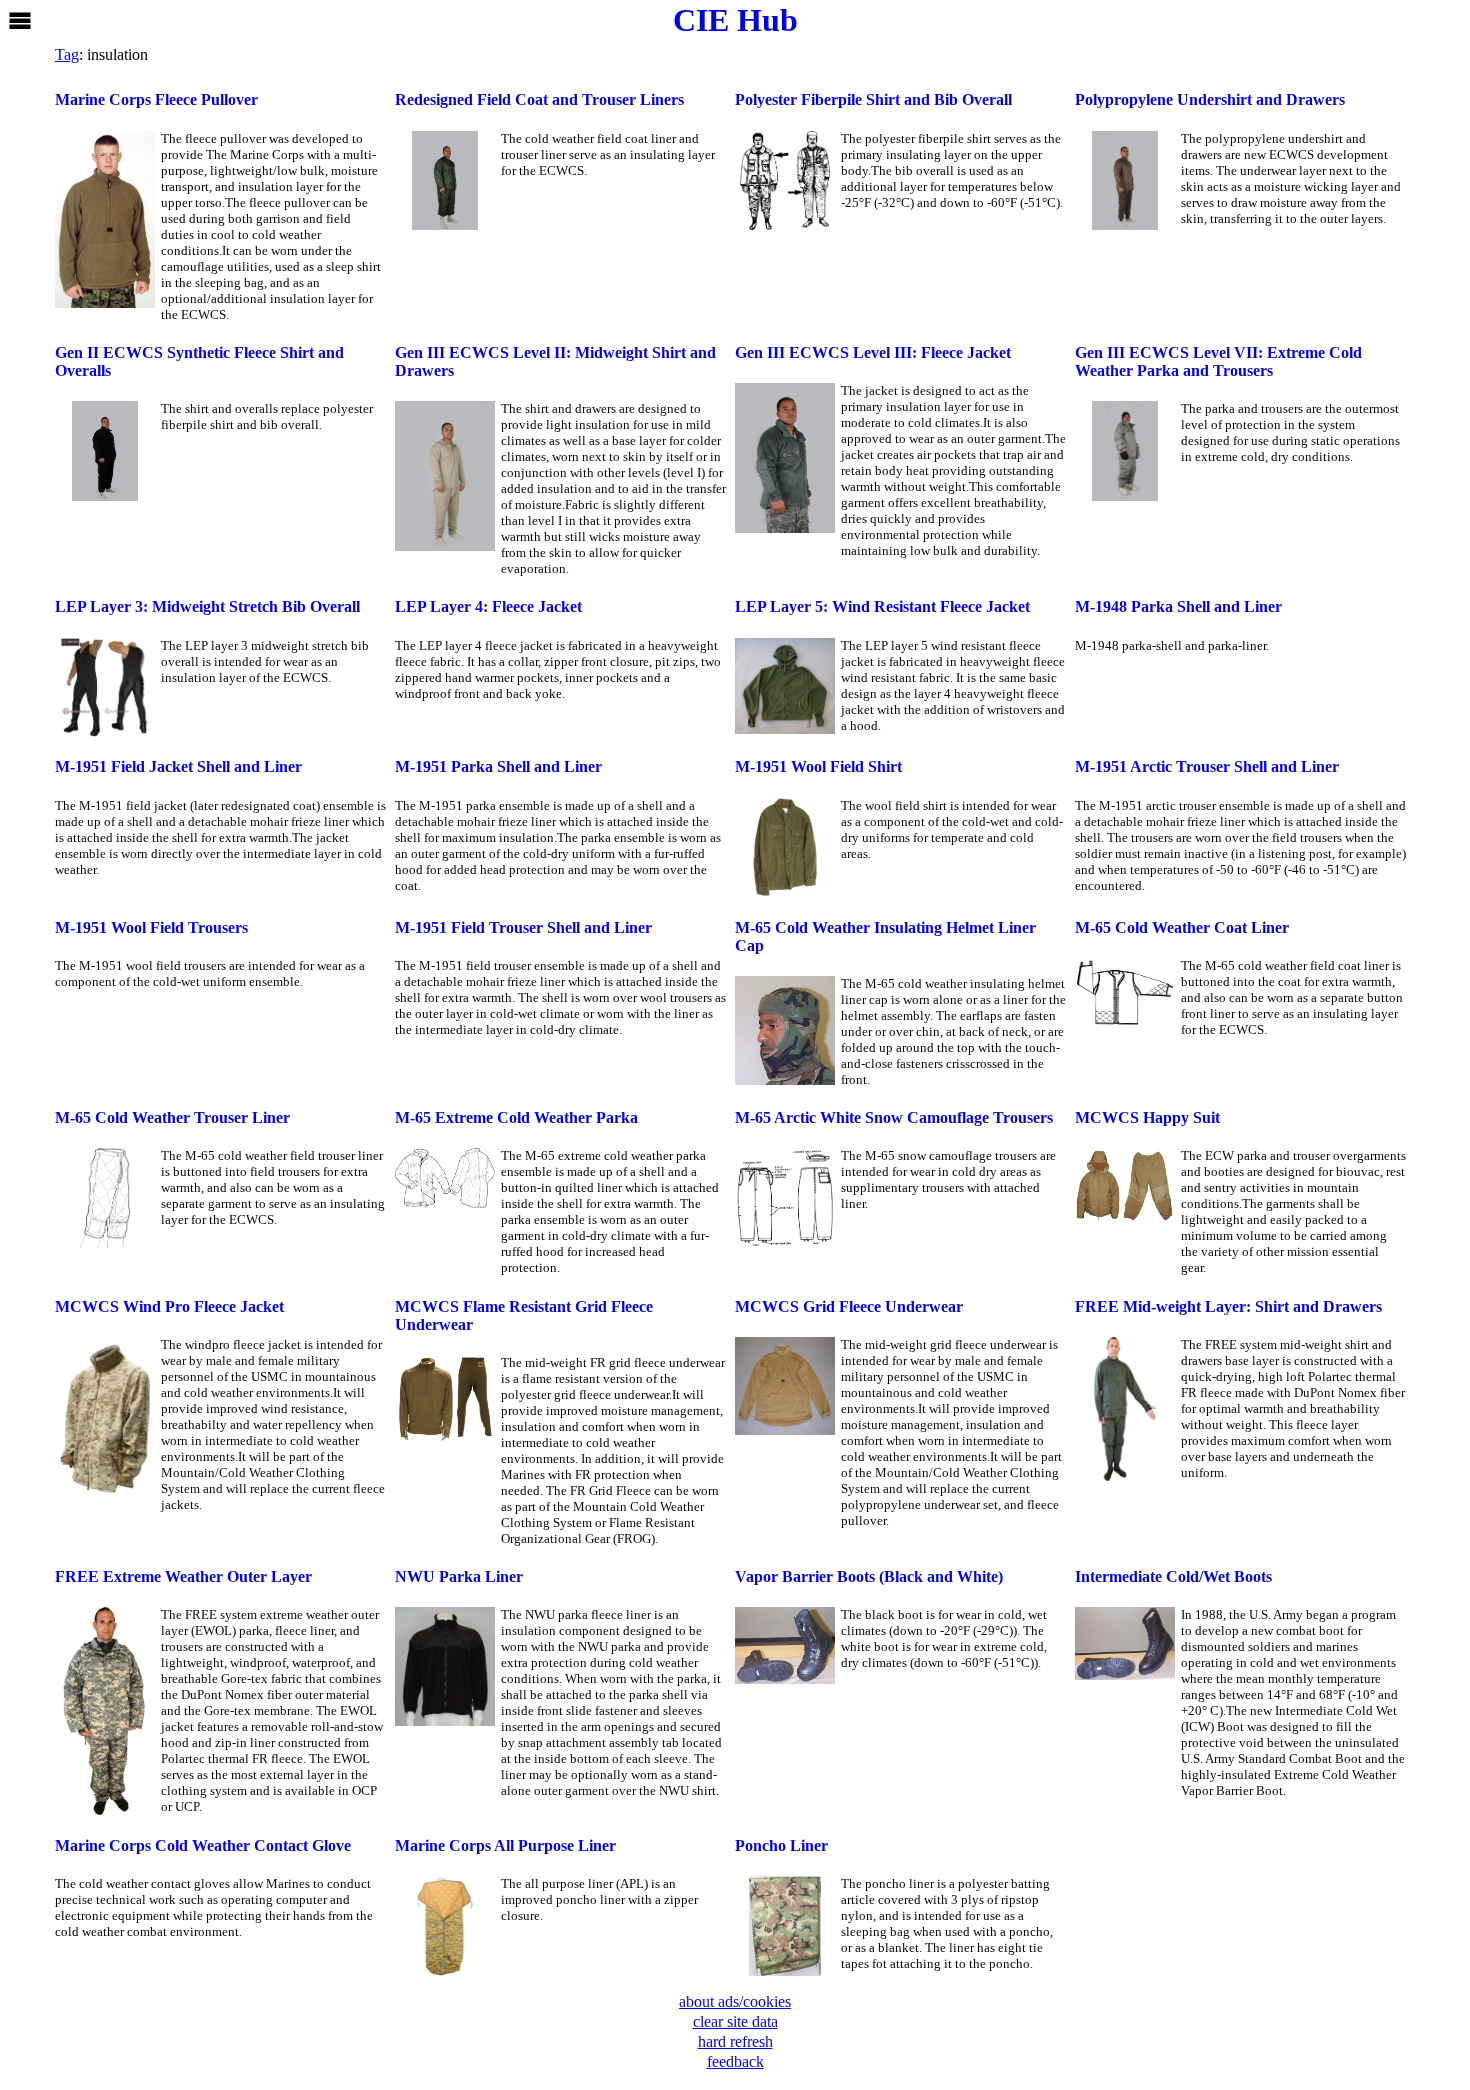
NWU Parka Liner (459, 1576)
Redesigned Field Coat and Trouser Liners (539, 99)
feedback (735, 2061)
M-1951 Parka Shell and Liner (498, 766)
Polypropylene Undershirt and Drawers (1210, 99)
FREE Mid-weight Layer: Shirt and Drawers (1228, 1306)
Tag (67, 54)
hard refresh (735, 2041)
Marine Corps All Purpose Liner (505, 1845)
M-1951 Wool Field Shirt (818, 766)
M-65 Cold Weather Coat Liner (1182, 927)
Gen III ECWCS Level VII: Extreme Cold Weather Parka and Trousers (1218, 361)
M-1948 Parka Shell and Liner (1178, 606)
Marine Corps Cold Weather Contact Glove (203, 1845)
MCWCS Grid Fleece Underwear (849, 1306)
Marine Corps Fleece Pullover (156, 99)
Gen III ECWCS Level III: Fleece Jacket (873, 352)
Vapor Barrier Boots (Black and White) (869, 1576)
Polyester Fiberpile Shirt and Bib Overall (873, 99)
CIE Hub (735, 20)
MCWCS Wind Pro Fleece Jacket (169, 1306)
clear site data (735, 2021)
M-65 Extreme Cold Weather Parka (516, 1117)
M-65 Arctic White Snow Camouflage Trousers (894, 1117)
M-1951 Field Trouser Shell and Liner (523, 927)
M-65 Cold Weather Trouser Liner (172, 1117)
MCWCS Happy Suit (1147, 1117)
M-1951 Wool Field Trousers (151, 927)
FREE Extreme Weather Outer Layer (183, 1576)
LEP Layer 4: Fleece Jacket (488, 606)
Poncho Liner (781, 1845)
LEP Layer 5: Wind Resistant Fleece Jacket (882, 606)
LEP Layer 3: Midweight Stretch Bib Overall (207, 606)
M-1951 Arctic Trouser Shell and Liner (1207, 766)
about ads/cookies (735, 2001)
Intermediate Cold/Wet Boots (1173, 1576)
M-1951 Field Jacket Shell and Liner (178, 766)
